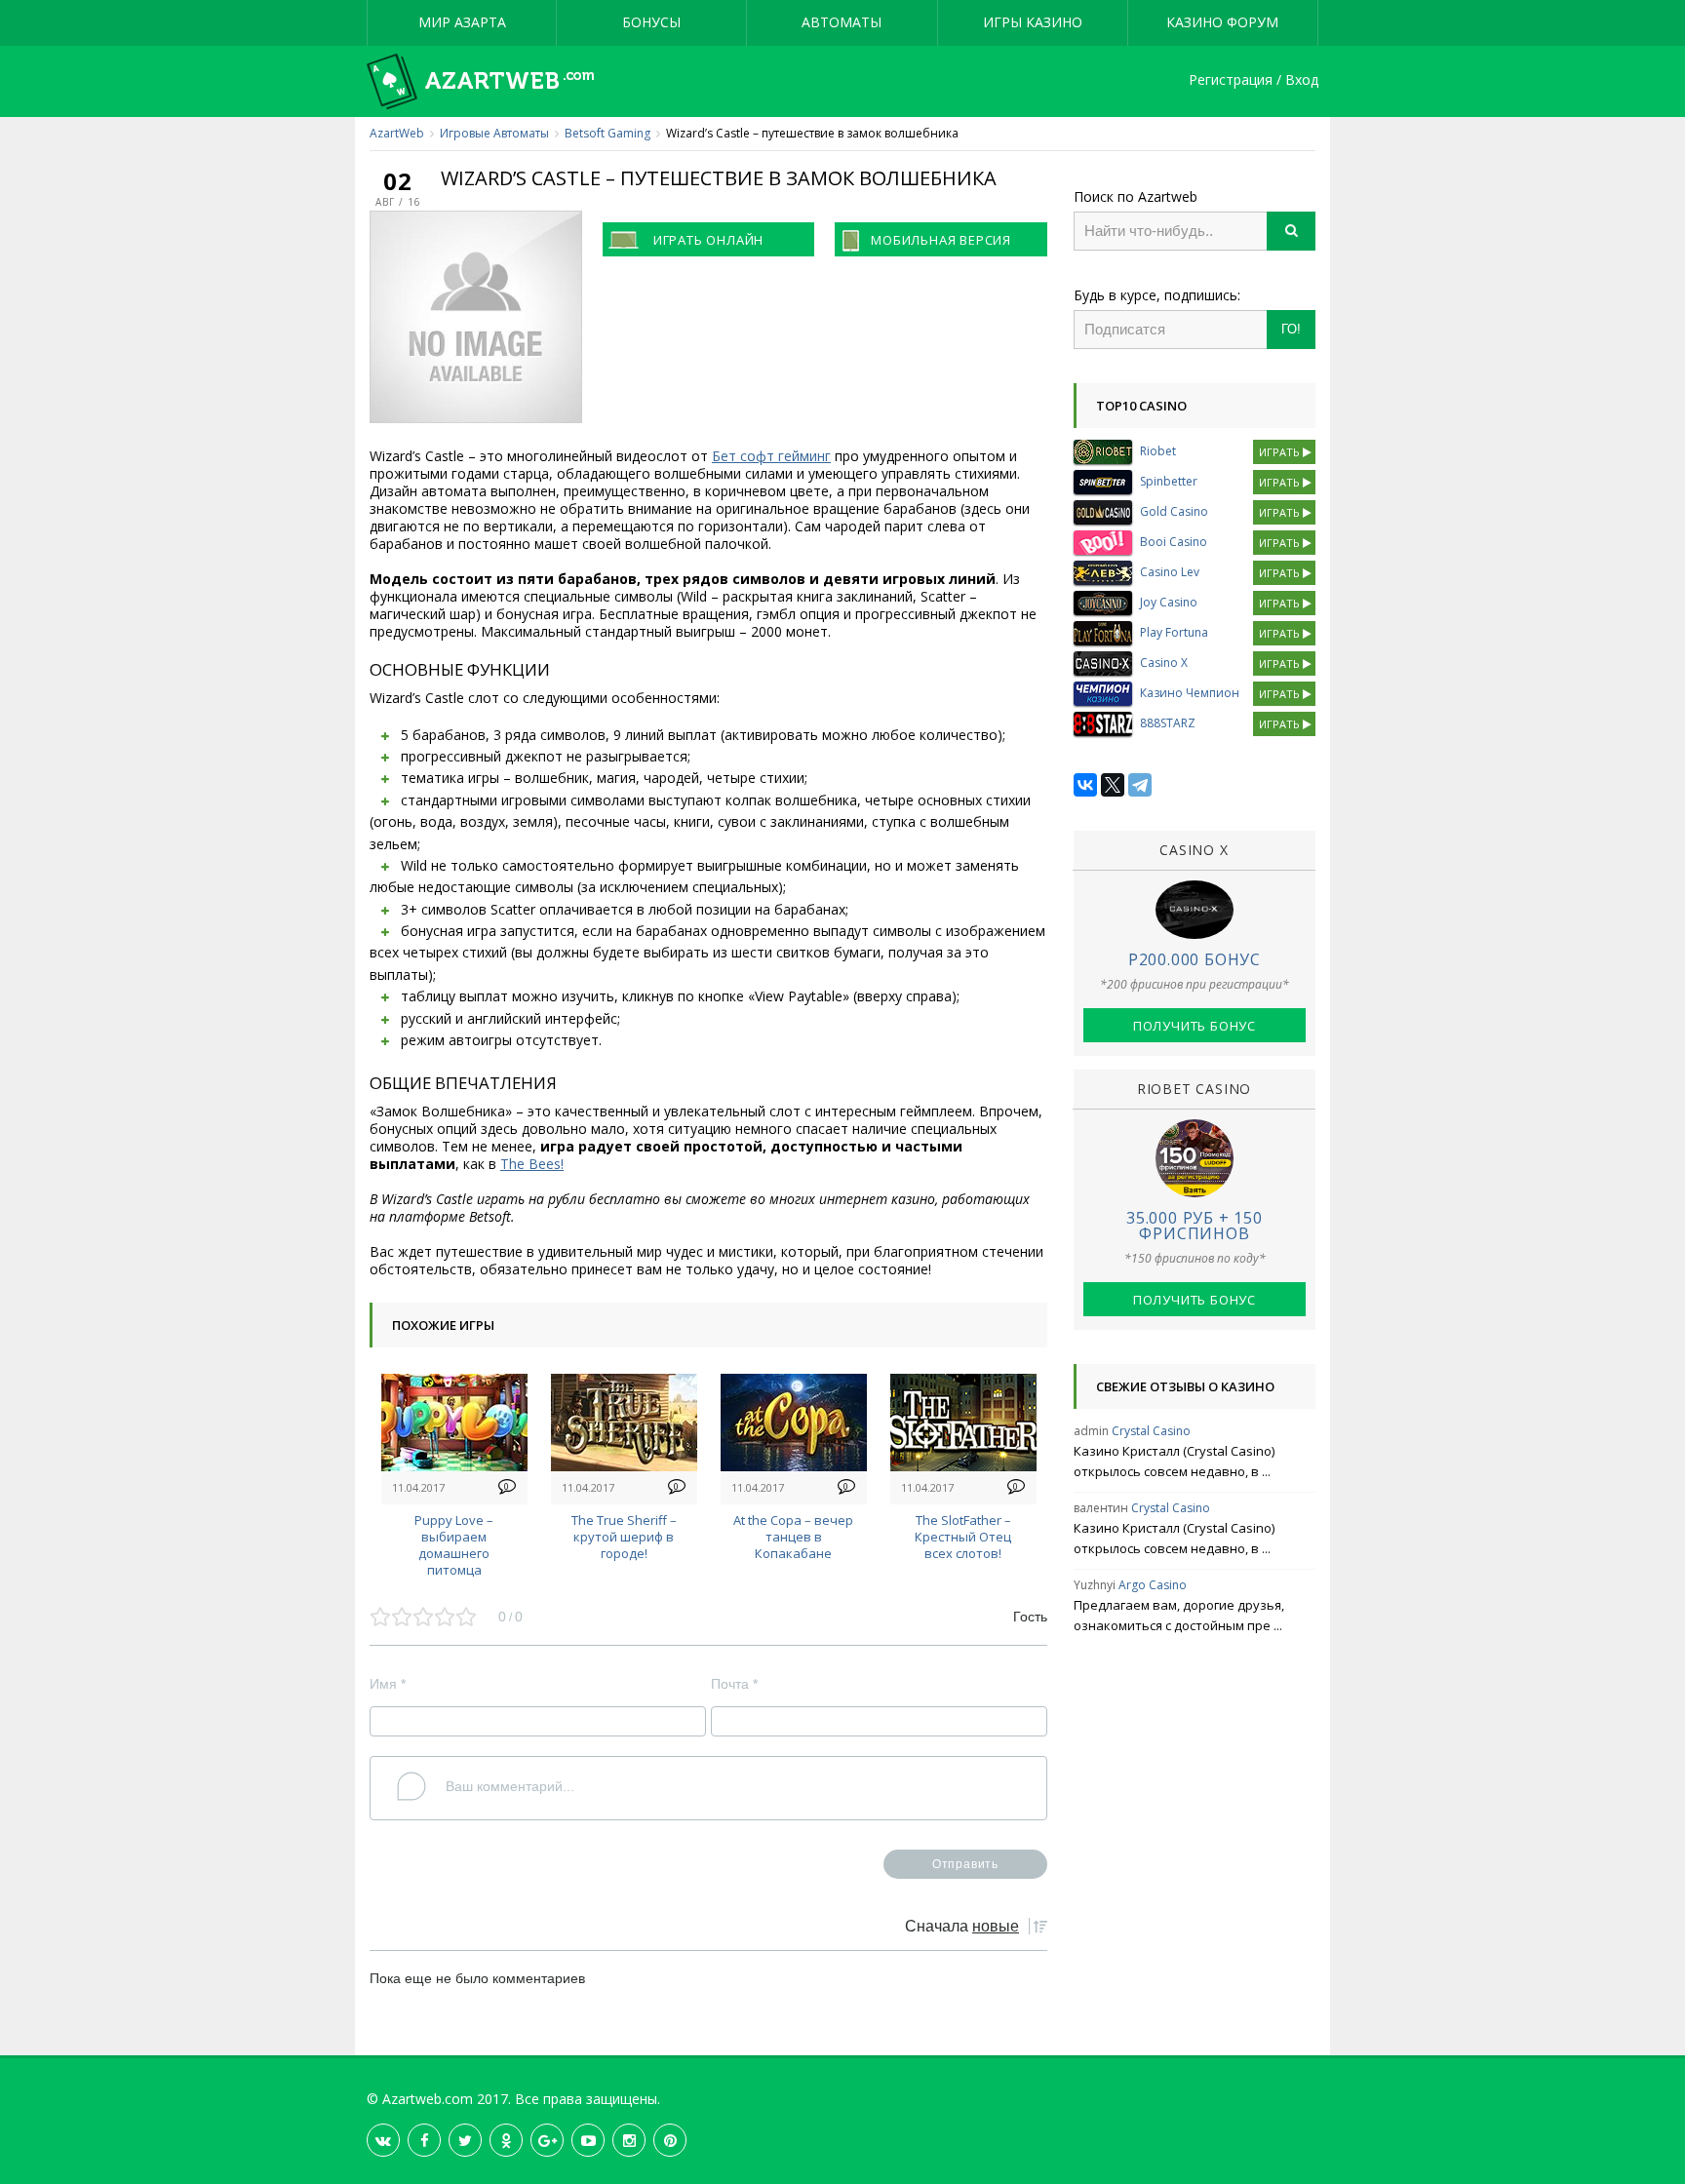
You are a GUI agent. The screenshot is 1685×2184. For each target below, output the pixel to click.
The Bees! (532, 1164)
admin (1091, 1431)
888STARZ (1168, 723)
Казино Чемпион (1190, 693)
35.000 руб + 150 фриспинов (1195, 1226)
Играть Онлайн (708, 240)
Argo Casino (1153, 1585)
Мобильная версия (941, 240)
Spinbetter (1169, 481)
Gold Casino (1174, 511)
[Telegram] (1140, 785)
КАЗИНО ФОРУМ (1222, 22)
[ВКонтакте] (1085, 785)
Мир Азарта (462, 22)
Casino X (1164, 663)
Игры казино (1033, 22)
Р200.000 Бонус (1195, 959)
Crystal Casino (1151, 1431)
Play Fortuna (1174, 632)
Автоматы (842, 22)
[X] (1113, 785)
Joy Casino (1169, 602)
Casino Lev (1170, 572)
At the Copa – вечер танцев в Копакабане (793, 1537)
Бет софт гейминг (771, 456)
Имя (388, 1684)
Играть (1281, 452)
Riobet (1158, 451)
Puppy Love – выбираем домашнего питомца (454, 1544)
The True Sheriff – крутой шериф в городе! (624, 1537)
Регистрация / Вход (1254, 80)
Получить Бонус (1195, 1026)
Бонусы (651, 22)
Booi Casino (1174, 542)
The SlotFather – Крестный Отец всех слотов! (963, 1537)
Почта (734, 1684)
